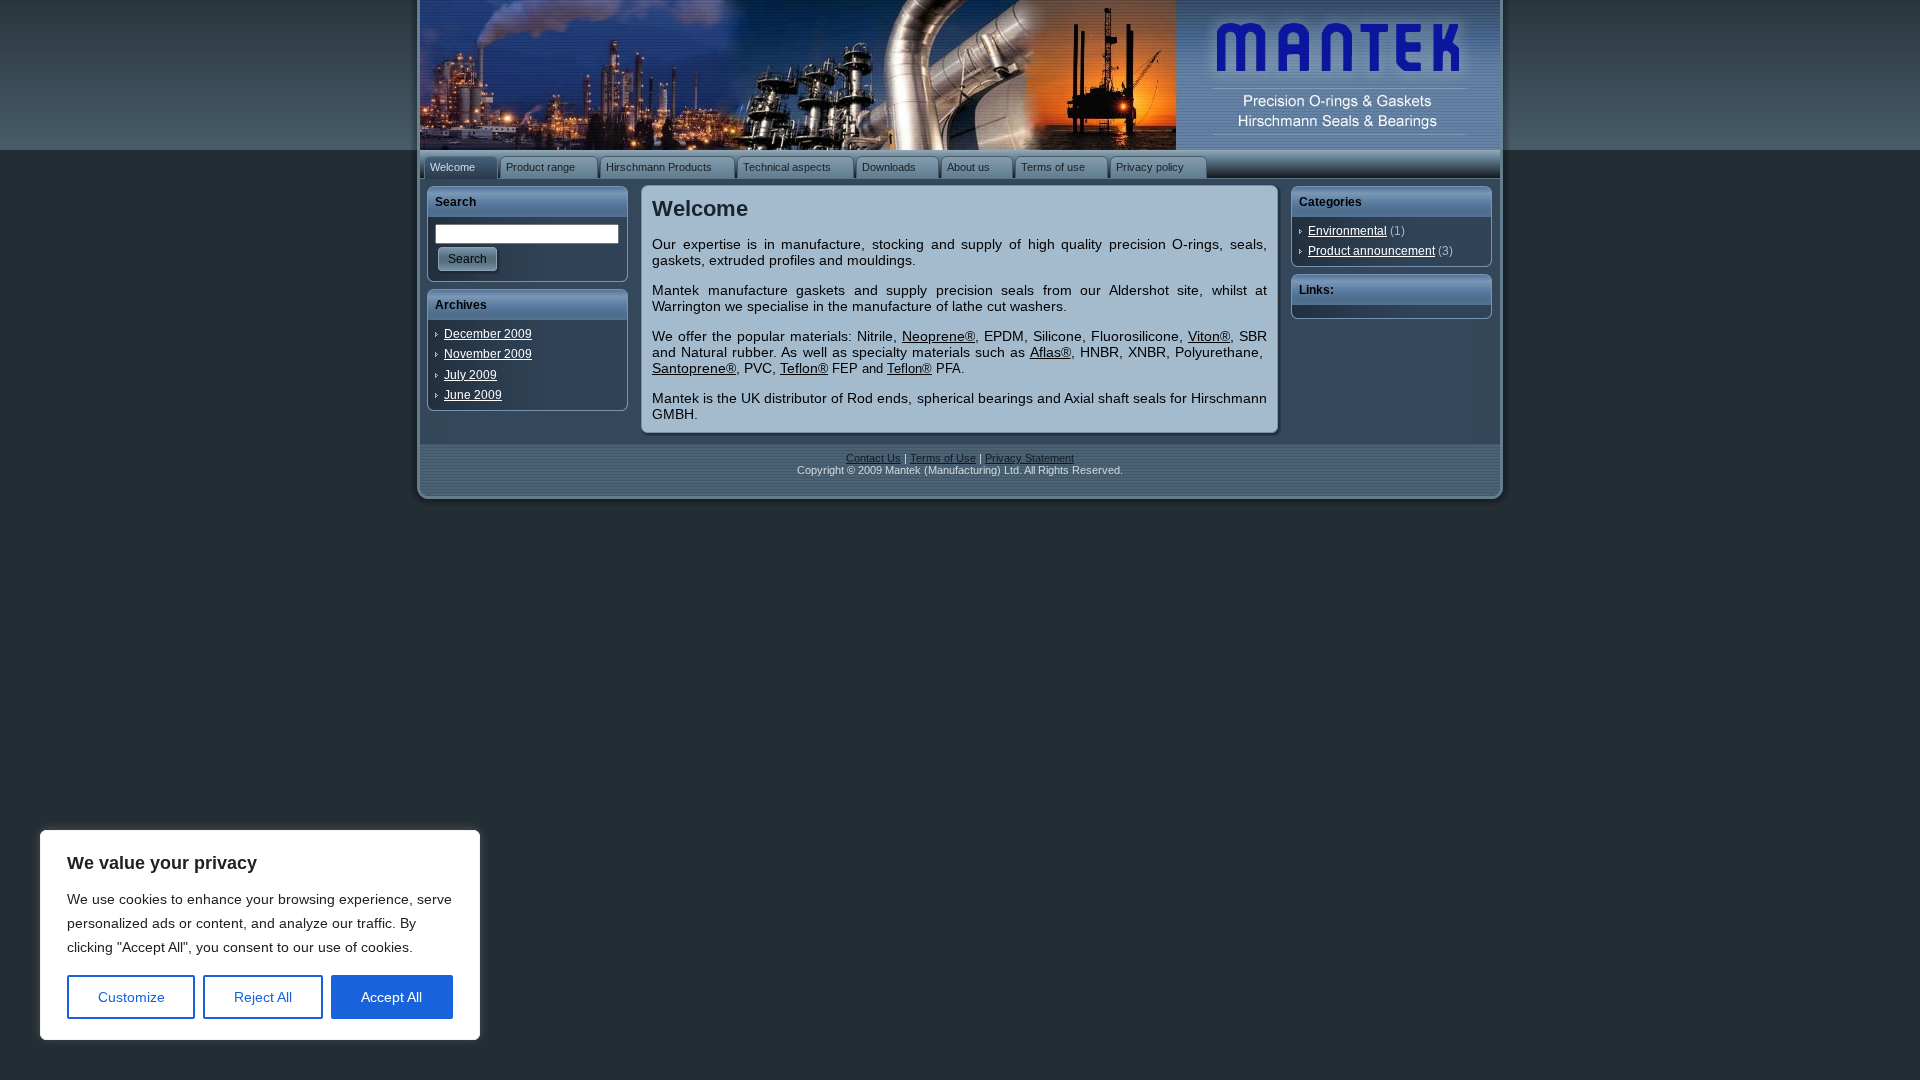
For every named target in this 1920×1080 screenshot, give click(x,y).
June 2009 (473, 395)
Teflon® (804, 368)
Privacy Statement (1029, 458)
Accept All (391, 997)
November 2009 (488, 354)
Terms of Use (943, 458)
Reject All (263, 997)
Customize (131, 997)
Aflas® (1050, 352)
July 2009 (470, 375)
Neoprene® (938, 336)
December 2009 (488, 334)
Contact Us (873, 458)
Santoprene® (694, 368)
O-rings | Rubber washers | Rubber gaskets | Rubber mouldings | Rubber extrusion (1326, 70)
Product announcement (1371, 251)
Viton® (1209, 336)
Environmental (1347, 231)
